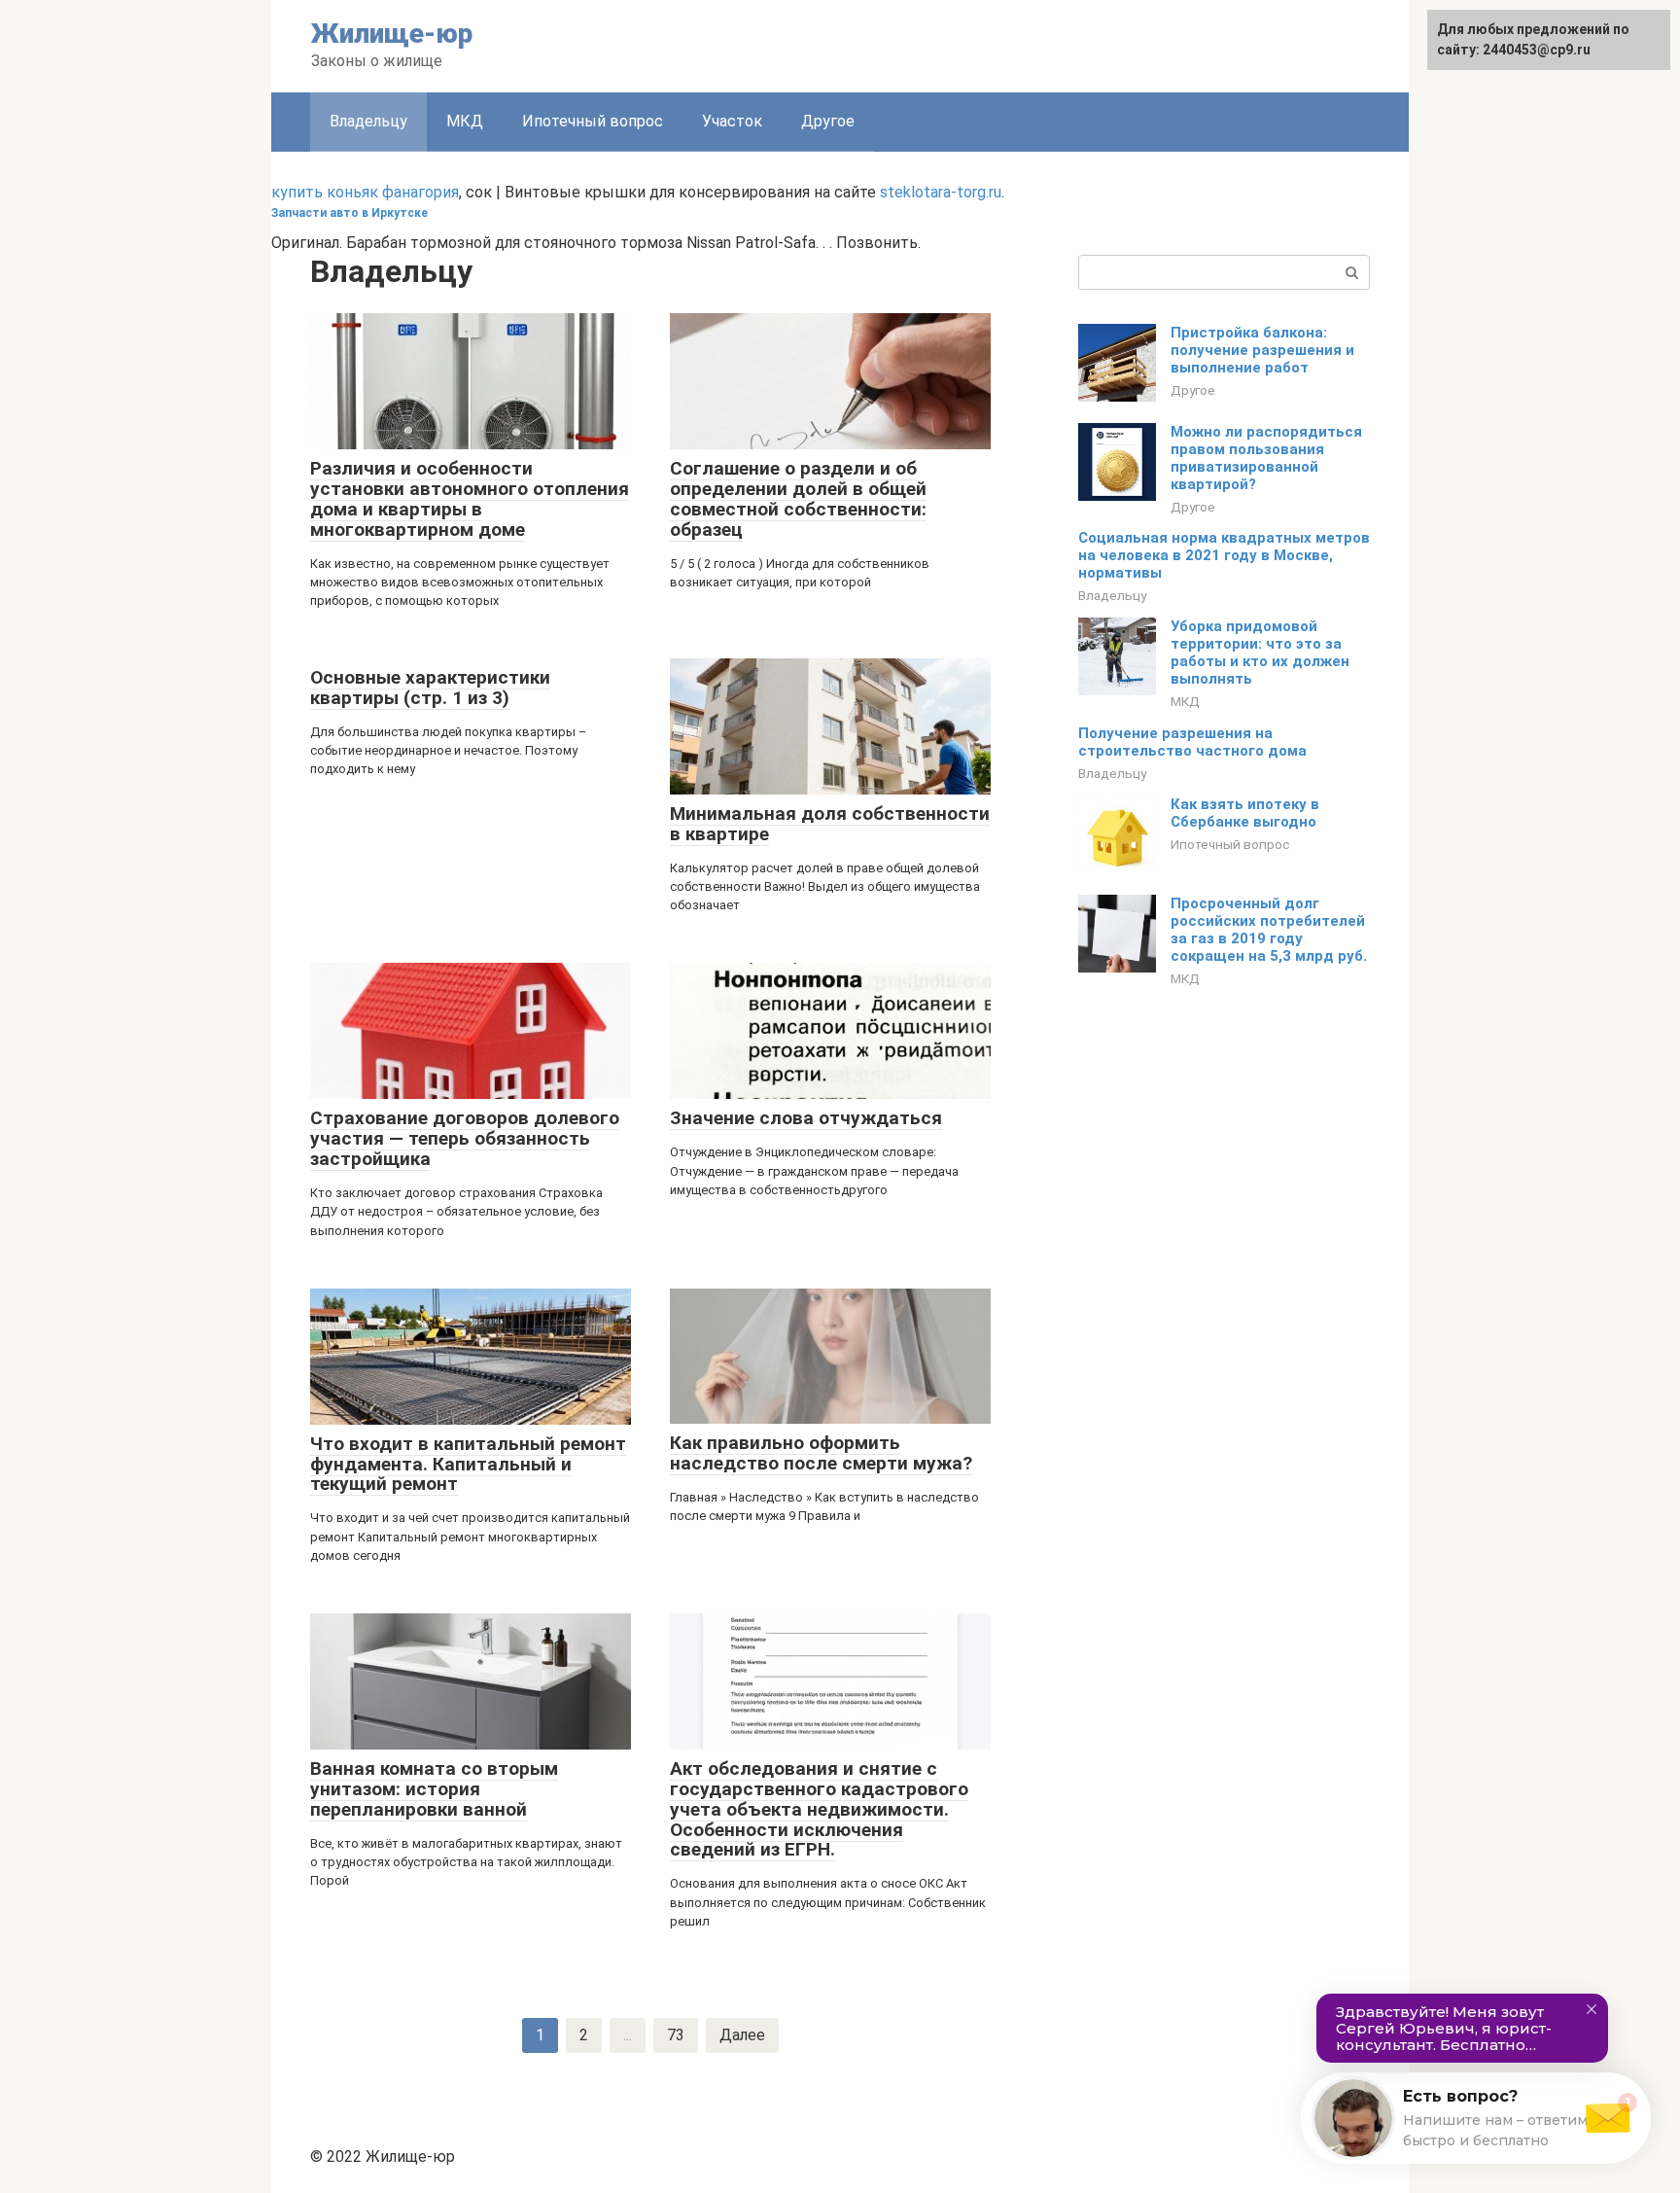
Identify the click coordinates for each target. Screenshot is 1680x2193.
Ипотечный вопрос (593, 121)
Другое (828, 121)
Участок (732, 121)
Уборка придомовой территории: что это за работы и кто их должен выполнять (1260, 653)
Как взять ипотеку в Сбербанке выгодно (1245, 813)
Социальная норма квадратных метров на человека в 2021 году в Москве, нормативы (1224, 555)
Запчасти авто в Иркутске (350, 213)
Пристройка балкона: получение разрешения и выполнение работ (1262, 350)
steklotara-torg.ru (941, 192)
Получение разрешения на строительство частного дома (1192, 742)
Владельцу (1112, 595)
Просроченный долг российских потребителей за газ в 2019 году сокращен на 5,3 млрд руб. (1269, 930)
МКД (465, 121)
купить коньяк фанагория (365, 192)
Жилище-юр (392, 34)
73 (676, 2035)
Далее (742, 2035)
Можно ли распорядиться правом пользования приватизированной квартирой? (1266, 458)
